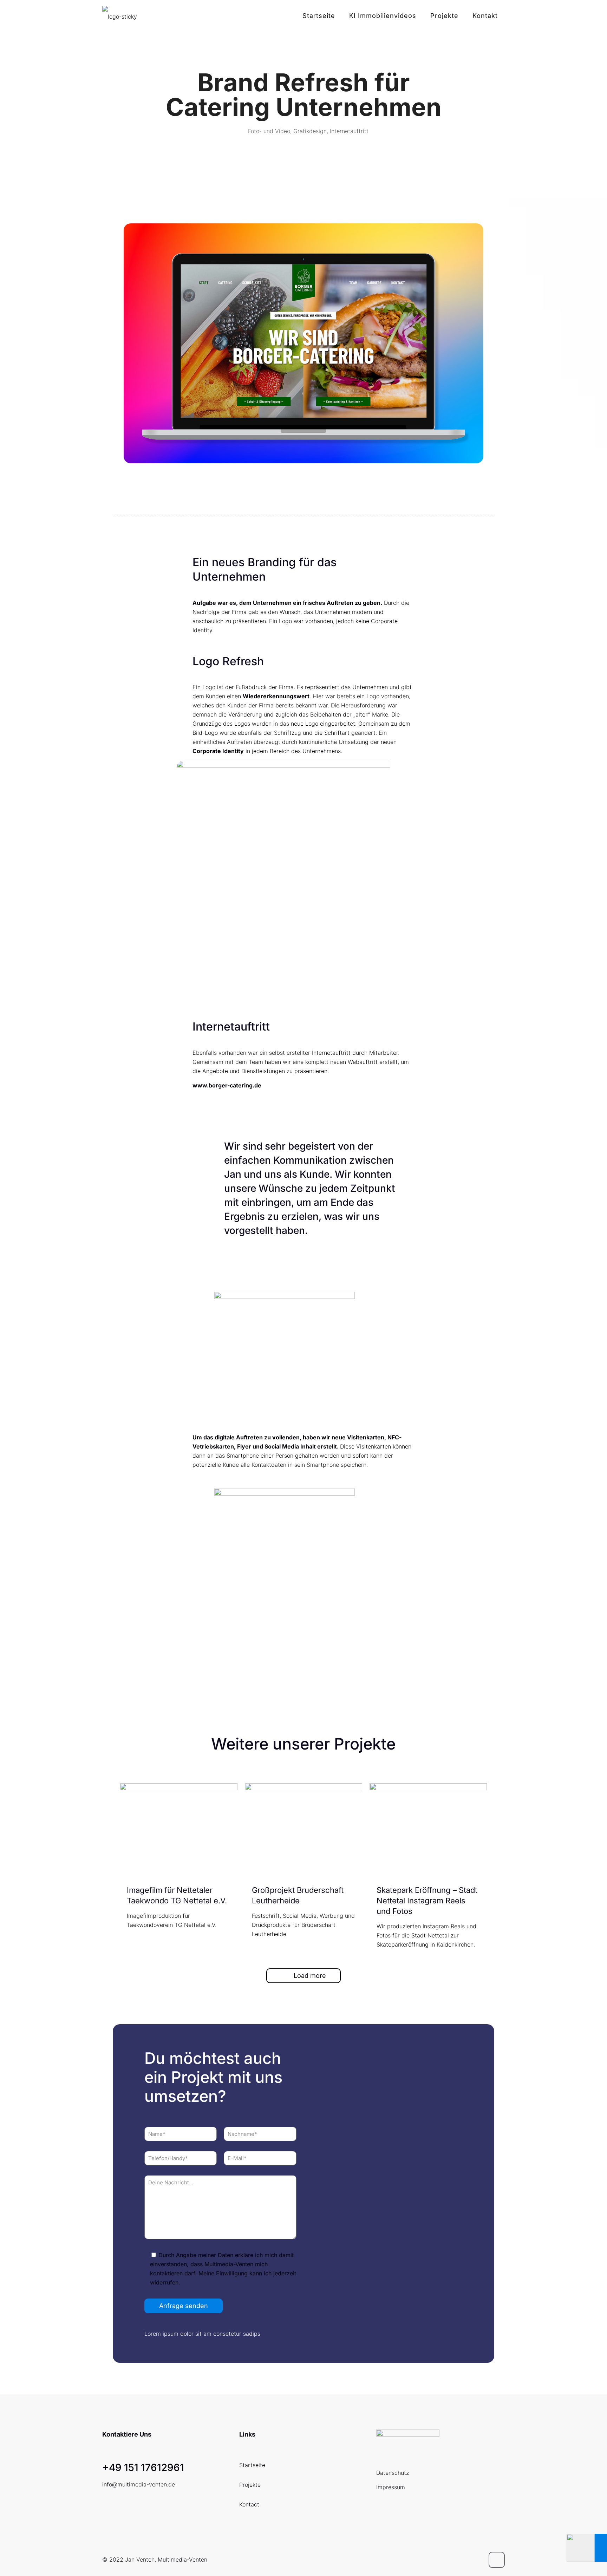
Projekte (250, 2485)
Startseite (252, 2465)
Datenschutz (393, 2473)
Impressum (391, 2487)
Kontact (249, 2504)
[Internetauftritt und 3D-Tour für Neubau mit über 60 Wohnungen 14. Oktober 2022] (587, 2548)
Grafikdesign (310, 131)
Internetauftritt (349, 131)
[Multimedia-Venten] (120, 16)
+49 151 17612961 (143, 2467)
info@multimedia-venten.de (139, 2484)
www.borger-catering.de (227, 1085)
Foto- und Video (269, 131)
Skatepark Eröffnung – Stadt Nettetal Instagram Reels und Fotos (427, 1901)
